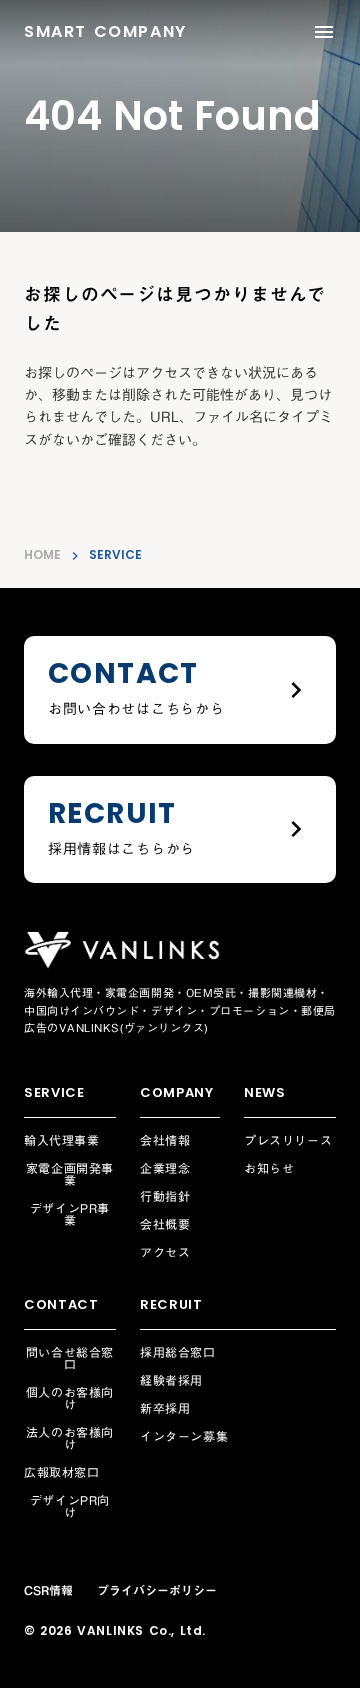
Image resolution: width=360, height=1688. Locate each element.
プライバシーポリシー (157, 1590)
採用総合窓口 (178, 1352)
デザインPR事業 (70, 1214)
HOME (42, 555)
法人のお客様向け (70, 1438)
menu (324, 32)
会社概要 (165, 1224)
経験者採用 (171, 1380)
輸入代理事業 (62, 1140)
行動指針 (165, 1196)
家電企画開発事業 (70, 1174)
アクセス (165, 1252)
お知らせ (269, 1168)
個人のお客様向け (70, 1398)
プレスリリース (288, 1140)
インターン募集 (184, 1436)
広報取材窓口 (62, 1472)
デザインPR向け (70, 1506)
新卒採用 (165, 1408)
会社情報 (165, 1140)
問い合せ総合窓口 (70, 1358)
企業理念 (165, 1168)
